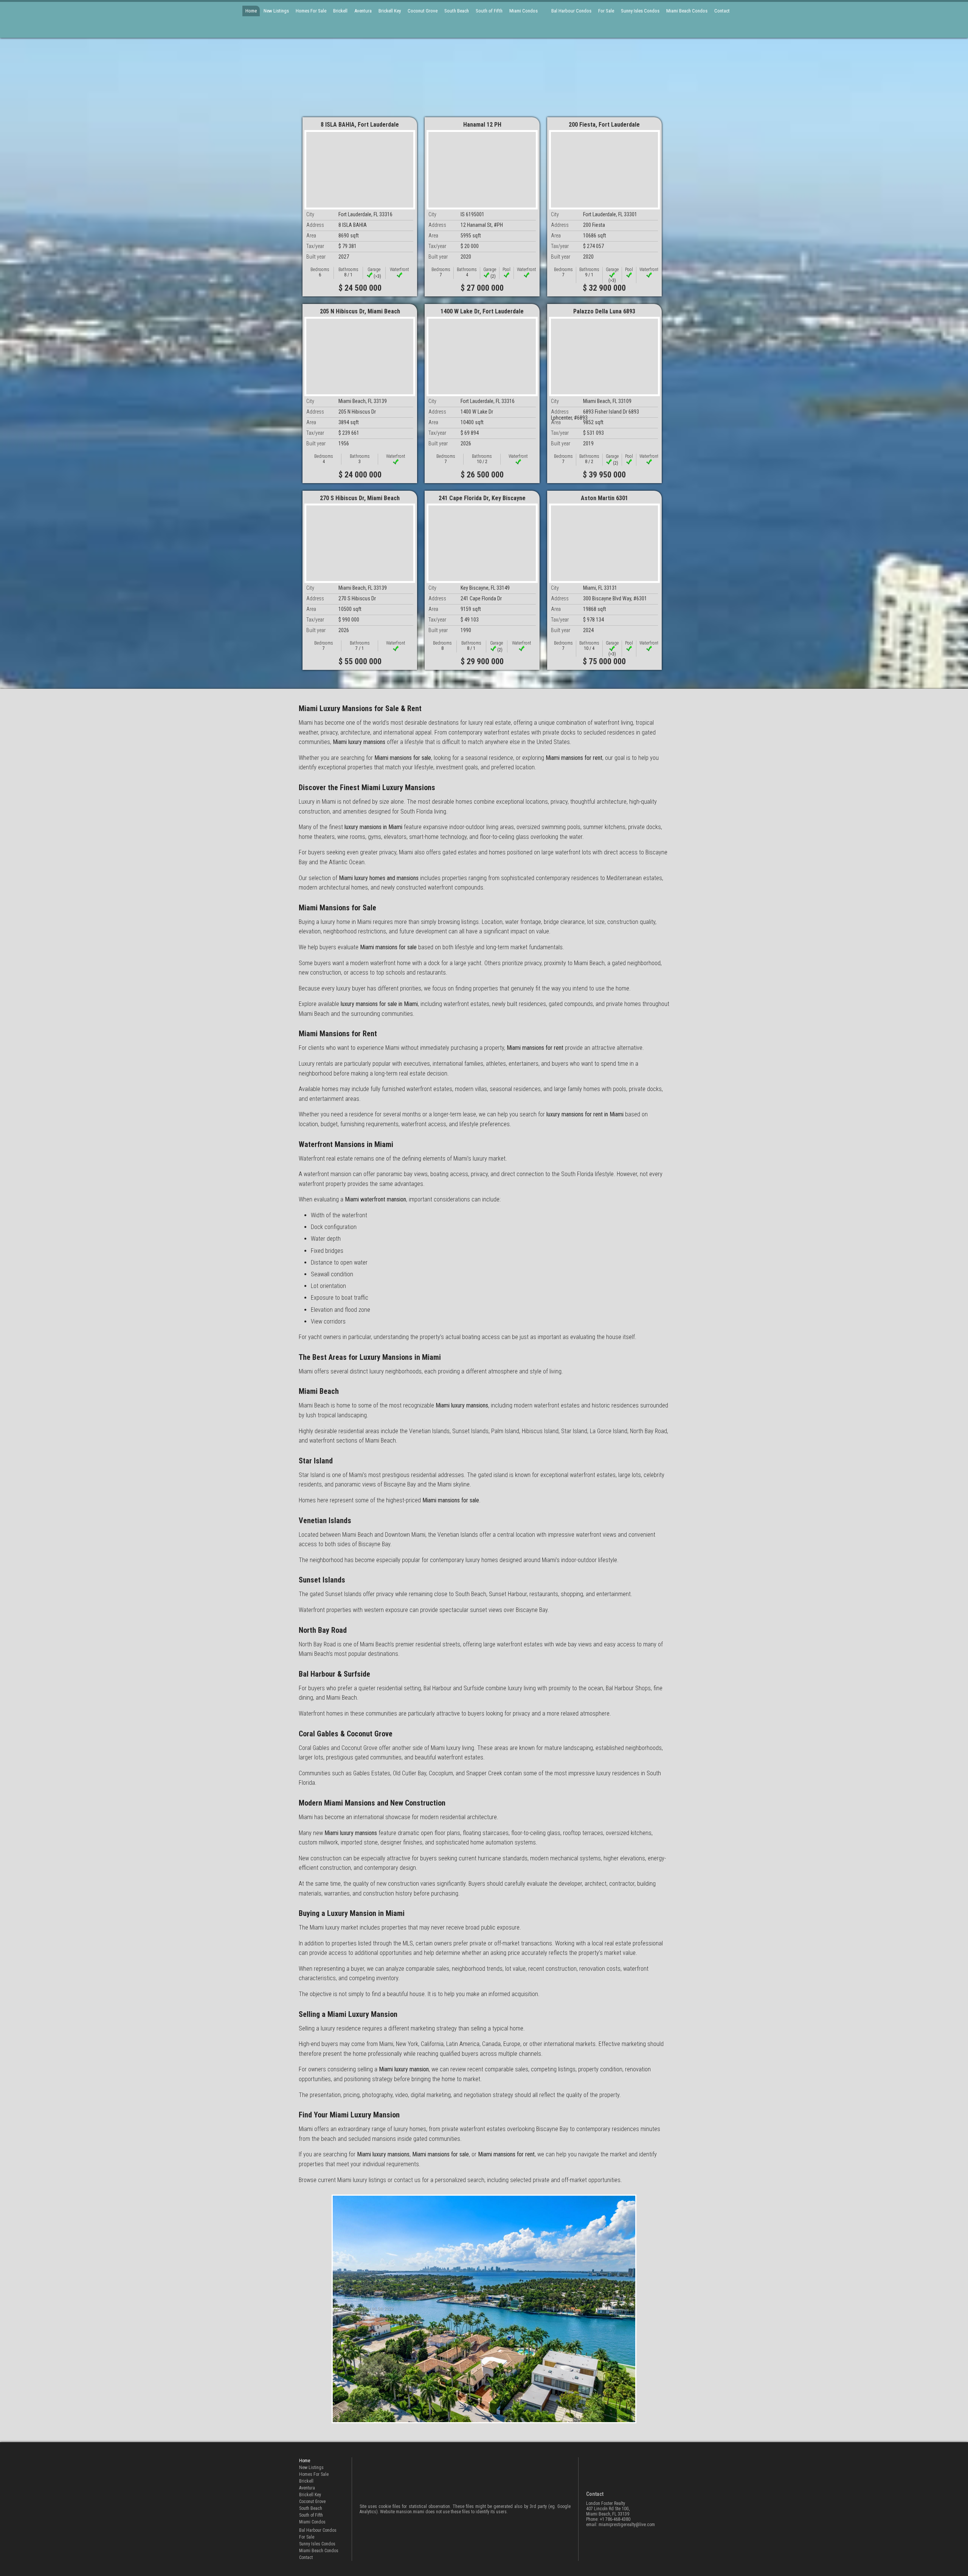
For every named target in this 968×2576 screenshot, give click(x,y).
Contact (722, 11)
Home (251, 11)
